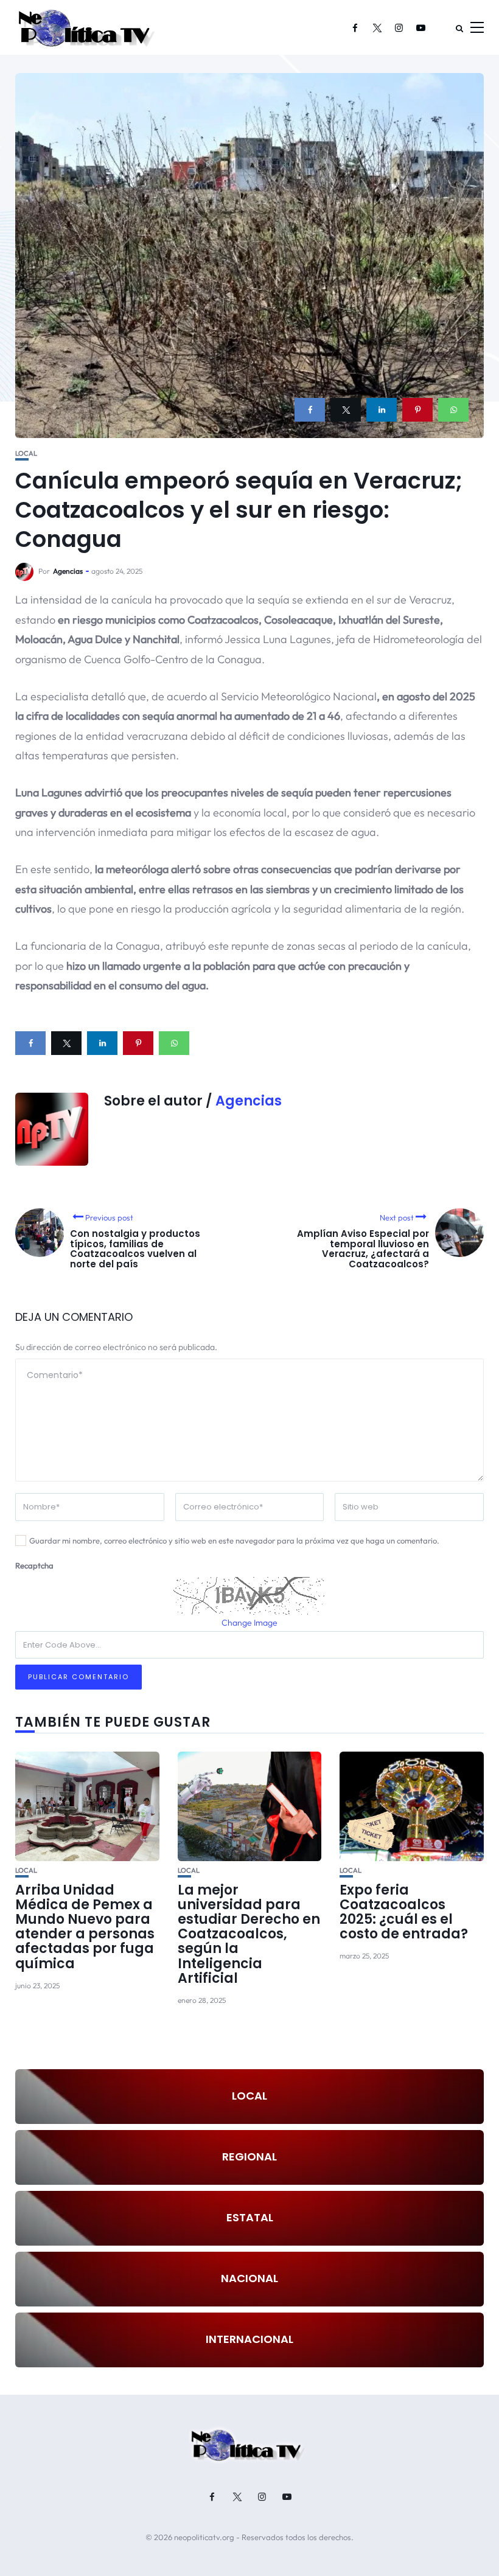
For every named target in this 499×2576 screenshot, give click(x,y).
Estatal (250, 2217)
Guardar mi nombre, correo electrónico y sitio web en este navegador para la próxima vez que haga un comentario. (234, 1540)
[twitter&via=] (346, 410)
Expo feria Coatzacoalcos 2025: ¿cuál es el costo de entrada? (404, 1912)
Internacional (249, 2339)
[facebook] (310, 410)
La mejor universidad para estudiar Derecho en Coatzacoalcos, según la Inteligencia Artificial (249, 1934)
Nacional (249, 2278)
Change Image (249, 1623)
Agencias (68, 571)
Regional (249, 2157)
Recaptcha (34, 1565)
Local (26, 454)
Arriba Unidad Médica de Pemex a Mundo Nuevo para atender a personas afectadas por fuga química (85, 1927)
